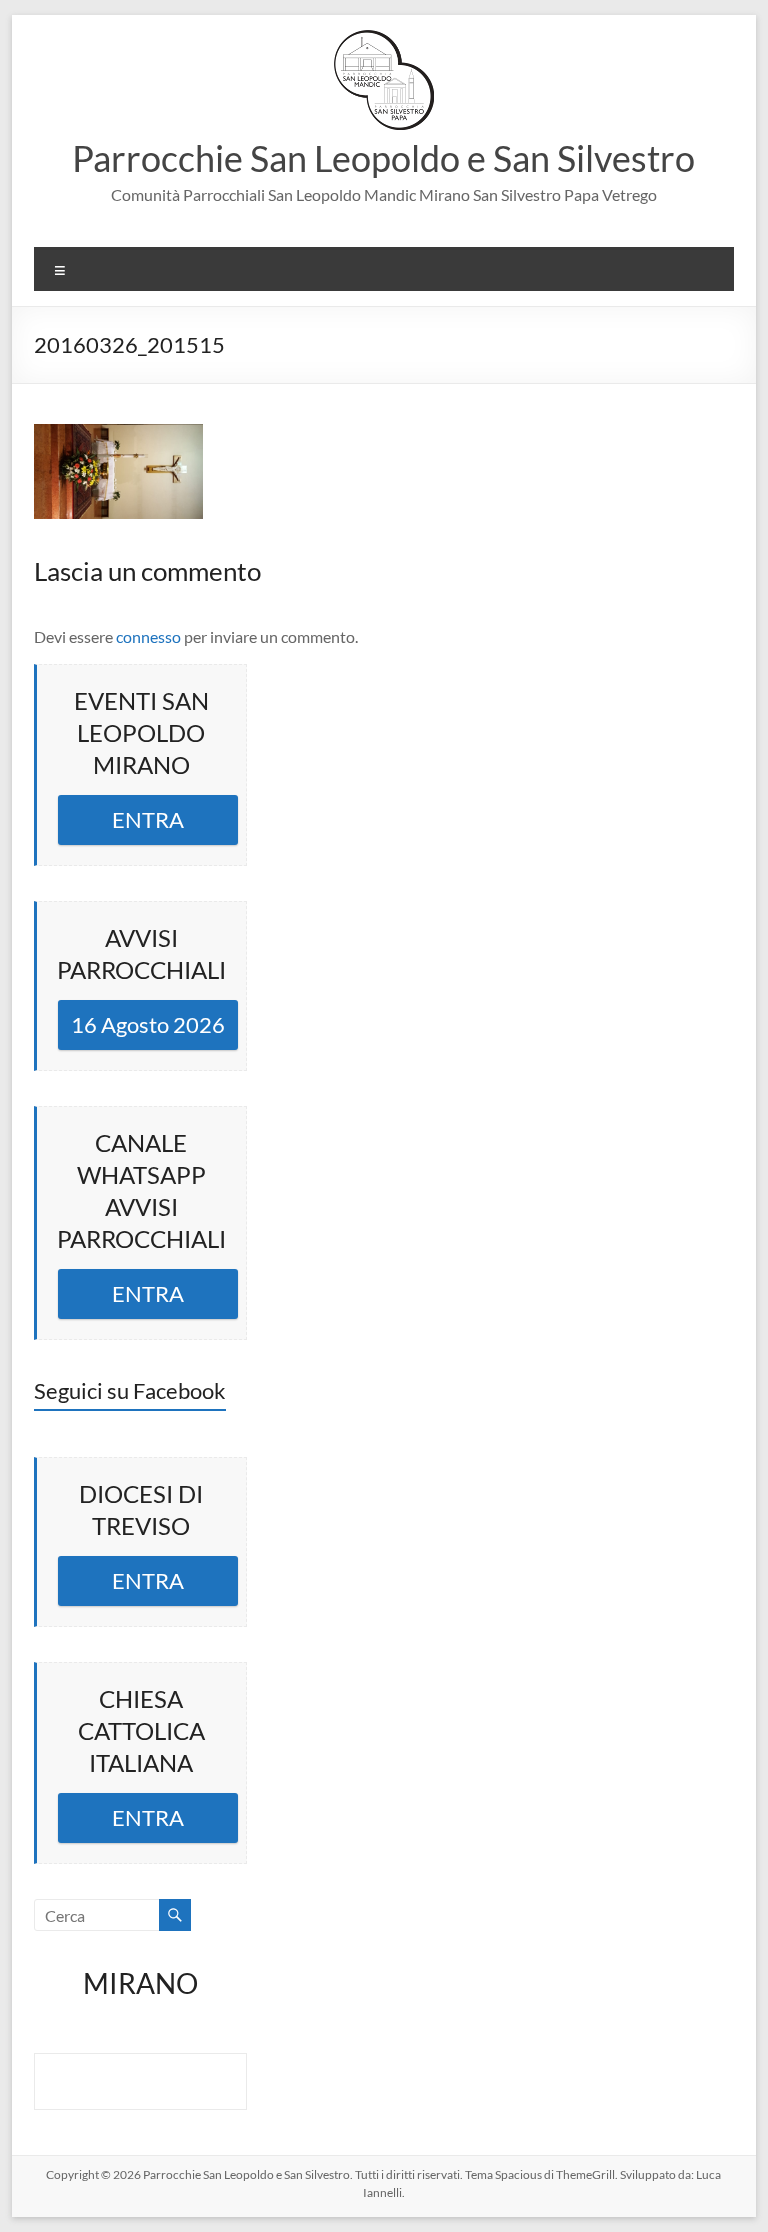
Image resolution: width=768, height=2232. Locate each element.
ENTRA (148, 819)
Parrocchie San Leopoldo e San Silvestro (383, 158)
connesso (148, 636)
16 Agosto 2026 (148, 1024)
